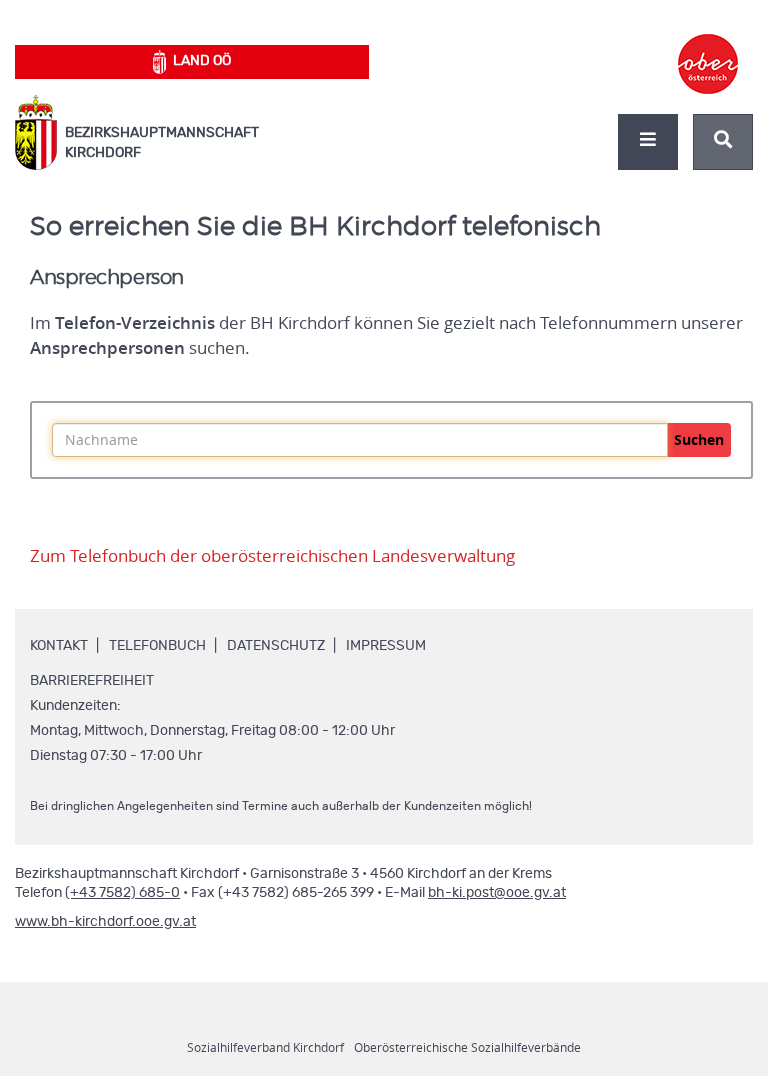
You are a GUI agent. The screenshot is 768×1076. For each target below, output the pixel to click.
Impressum (386, 646)
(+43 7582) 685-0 (122, 893)
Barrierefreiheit (92, 681)
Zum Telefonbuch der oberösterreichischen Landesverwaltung (272, 556)
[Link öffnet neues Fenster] (708, 46)
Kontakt (59, 646)
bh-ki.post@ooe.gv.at (497, 893)
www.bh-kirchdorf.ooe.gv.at (105, 922)
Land (202, 61)
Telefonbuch (157, 646)
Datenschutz (276, 646)
